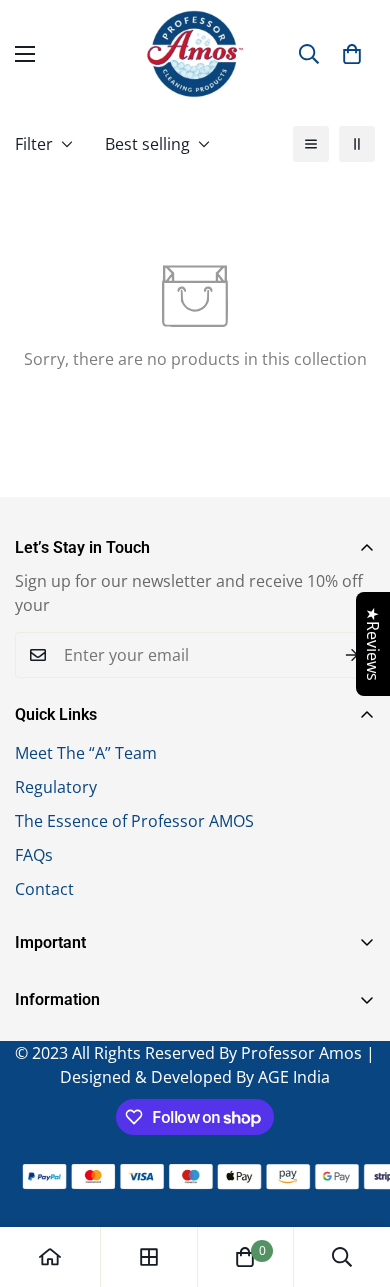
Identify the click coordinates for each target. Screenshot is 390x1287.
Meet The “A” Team (86, 753)
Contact (44, 889)
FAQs (34, 855)
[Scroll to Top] (354, 1181)
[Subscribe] (352, 655)
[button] (352, 54)
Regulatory (56, 787)
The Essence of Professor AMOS (134, 821)
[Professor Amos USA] (195, 54)
